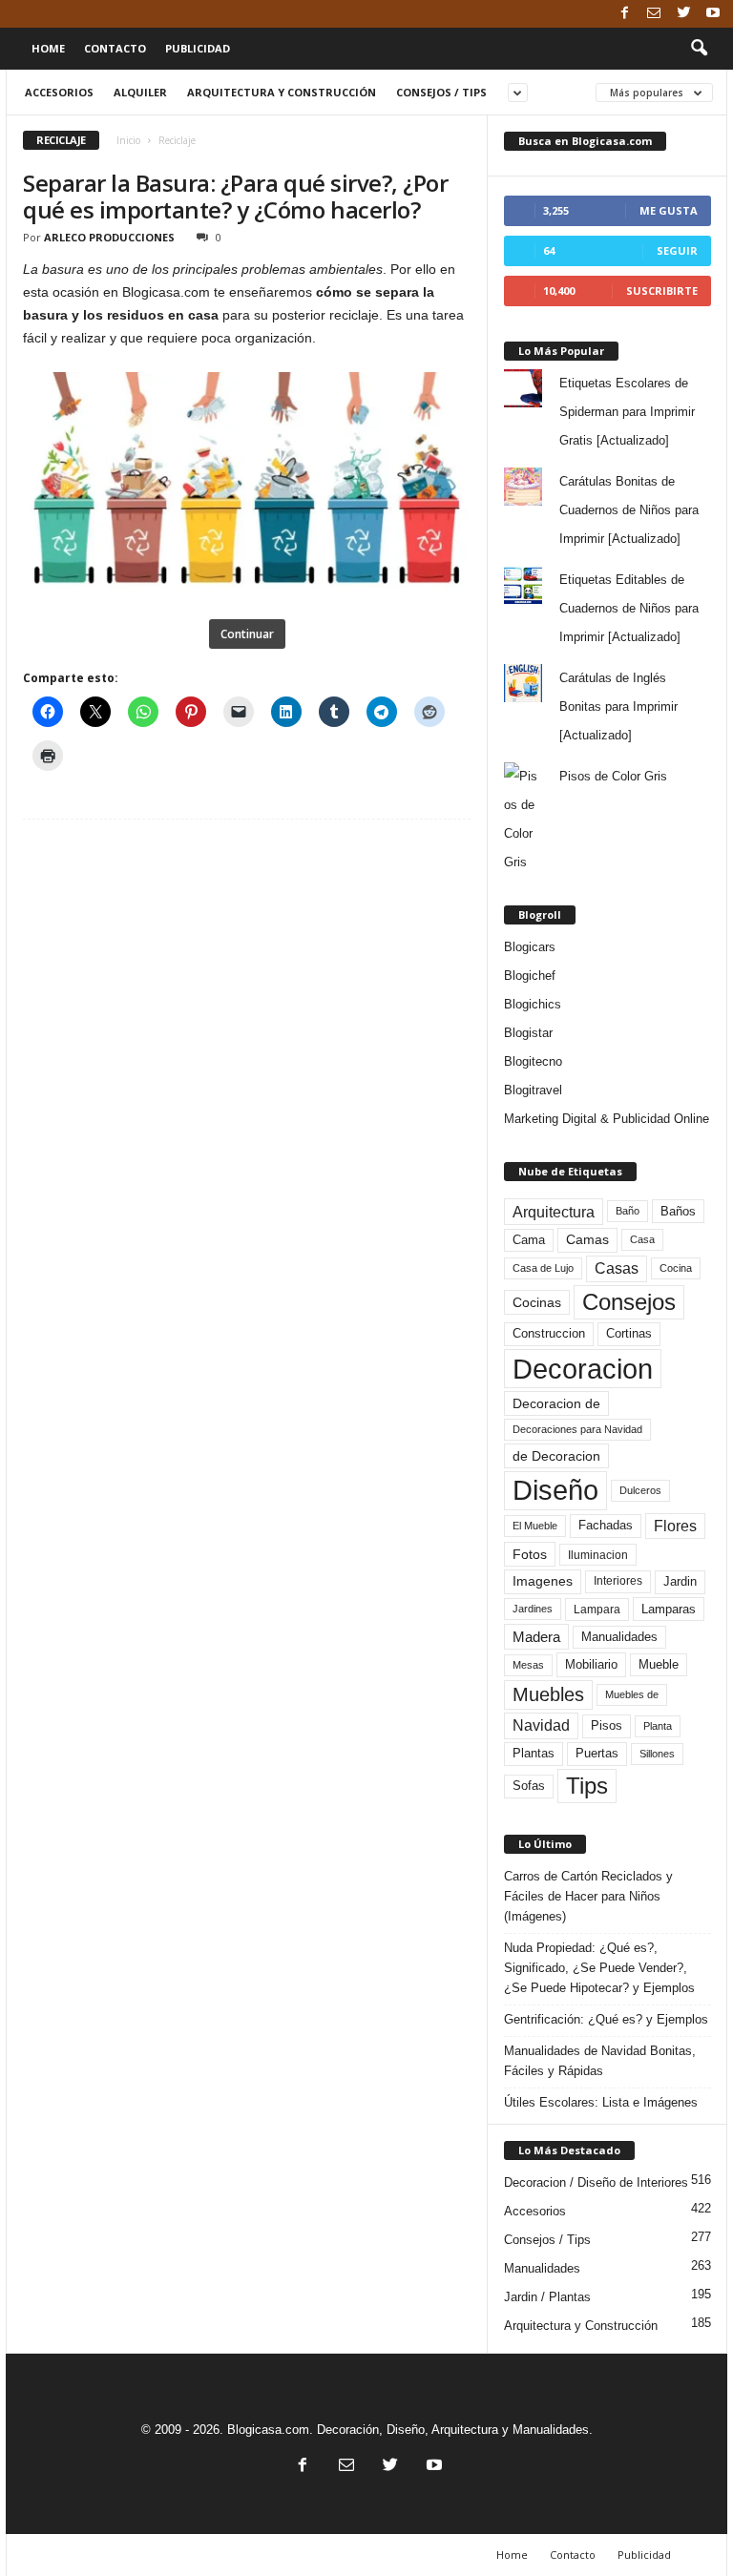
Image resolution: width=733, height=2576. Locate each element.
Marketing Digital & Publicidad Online (607, 1119)
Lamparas (669, 1609)
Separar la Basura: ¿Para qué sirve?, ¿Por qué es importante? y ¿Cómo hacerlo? (235, 196)
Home (48, 48)
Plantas (534, 1753)
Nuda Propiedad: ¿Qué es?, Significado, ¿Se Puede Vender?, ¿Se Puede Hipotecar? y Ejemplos (599, 1968)
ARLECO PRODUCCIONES (109, 237)
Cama (529, 1240)
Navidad (541, 1725)
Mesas (528, 1665)
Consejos (629, 1302)
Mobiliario (591, 1664)
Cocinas (537, 1302)
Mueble (659, 1665)
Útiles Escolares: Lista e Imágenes (601, 2102)
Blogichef (530, 976)
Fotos (530, 1554)
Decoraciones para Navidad (577, 1429)
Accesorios (59, 92)
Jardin (680, 1582)
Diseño (555, 1490)
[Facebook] (624, 14)
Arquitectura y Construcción (282, 92)
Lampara (597, 1609)
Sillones (657, 1754)
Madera (536, 1637)
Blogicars (530, 947)
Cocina (676, 1268)
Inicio (128, 140)
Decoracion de (556, 1403)
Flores (675, 1526)
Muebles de (632, 1694)
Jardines (533, 1609)
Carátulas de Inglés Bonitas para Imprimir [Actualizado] (618, 706)
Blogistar (528, 1033)
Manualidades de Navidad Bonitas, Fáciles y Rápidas (600, 2061)
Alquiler (140, 92)
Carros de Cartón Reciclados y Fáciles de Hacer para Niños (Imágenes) (588, 1896)
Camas (587, 1239)
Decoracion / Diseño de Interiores (596, 2182)
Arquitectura (554, 1212)
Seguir (677, 250)
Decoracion (583, 1369)
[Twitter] (683, 14)
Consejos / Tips (441, 92)
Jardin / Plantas (547, 2297)
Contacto (115, 48)
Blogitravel (533, 1090)
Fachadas (606, 1526)
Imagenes (543, 1581)
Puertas (597, 1754)
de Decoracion (556, 1456)
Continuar (247, 634)
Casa (642, 1239)
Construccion (549, 1334)
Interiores (618, 1581)
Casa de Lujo (543, 1268)
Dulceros (640, 1490)
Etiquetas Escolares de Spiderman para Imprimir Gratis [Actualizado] (627, 412)
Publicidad (198, 48)
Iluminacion (598, 1555)
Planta (658, 1726)
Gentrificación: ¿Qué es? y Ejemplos (606, 2019)
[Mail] (654, 14)
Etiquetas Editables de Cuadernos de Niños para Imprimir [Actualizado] (629, 608)
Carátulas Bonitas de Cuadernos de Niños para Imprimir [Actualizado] (629, 510)
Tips (587, 1786)
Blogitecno (533, 1061)
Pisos (607, 1726)
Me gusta (669, 210)
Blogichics (533, 1004)
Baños (678, 1211)
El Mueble (535, 1526)
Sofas (529, 1786)
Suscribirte (662, 291)
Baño (628, 1211)
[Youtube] (713, 14)
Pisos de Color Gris (613, 776)
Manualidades (619, 1637)
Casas (617, 1268)
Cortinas (629, 1334)
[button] (699, 49)
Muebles (548, 1694)
